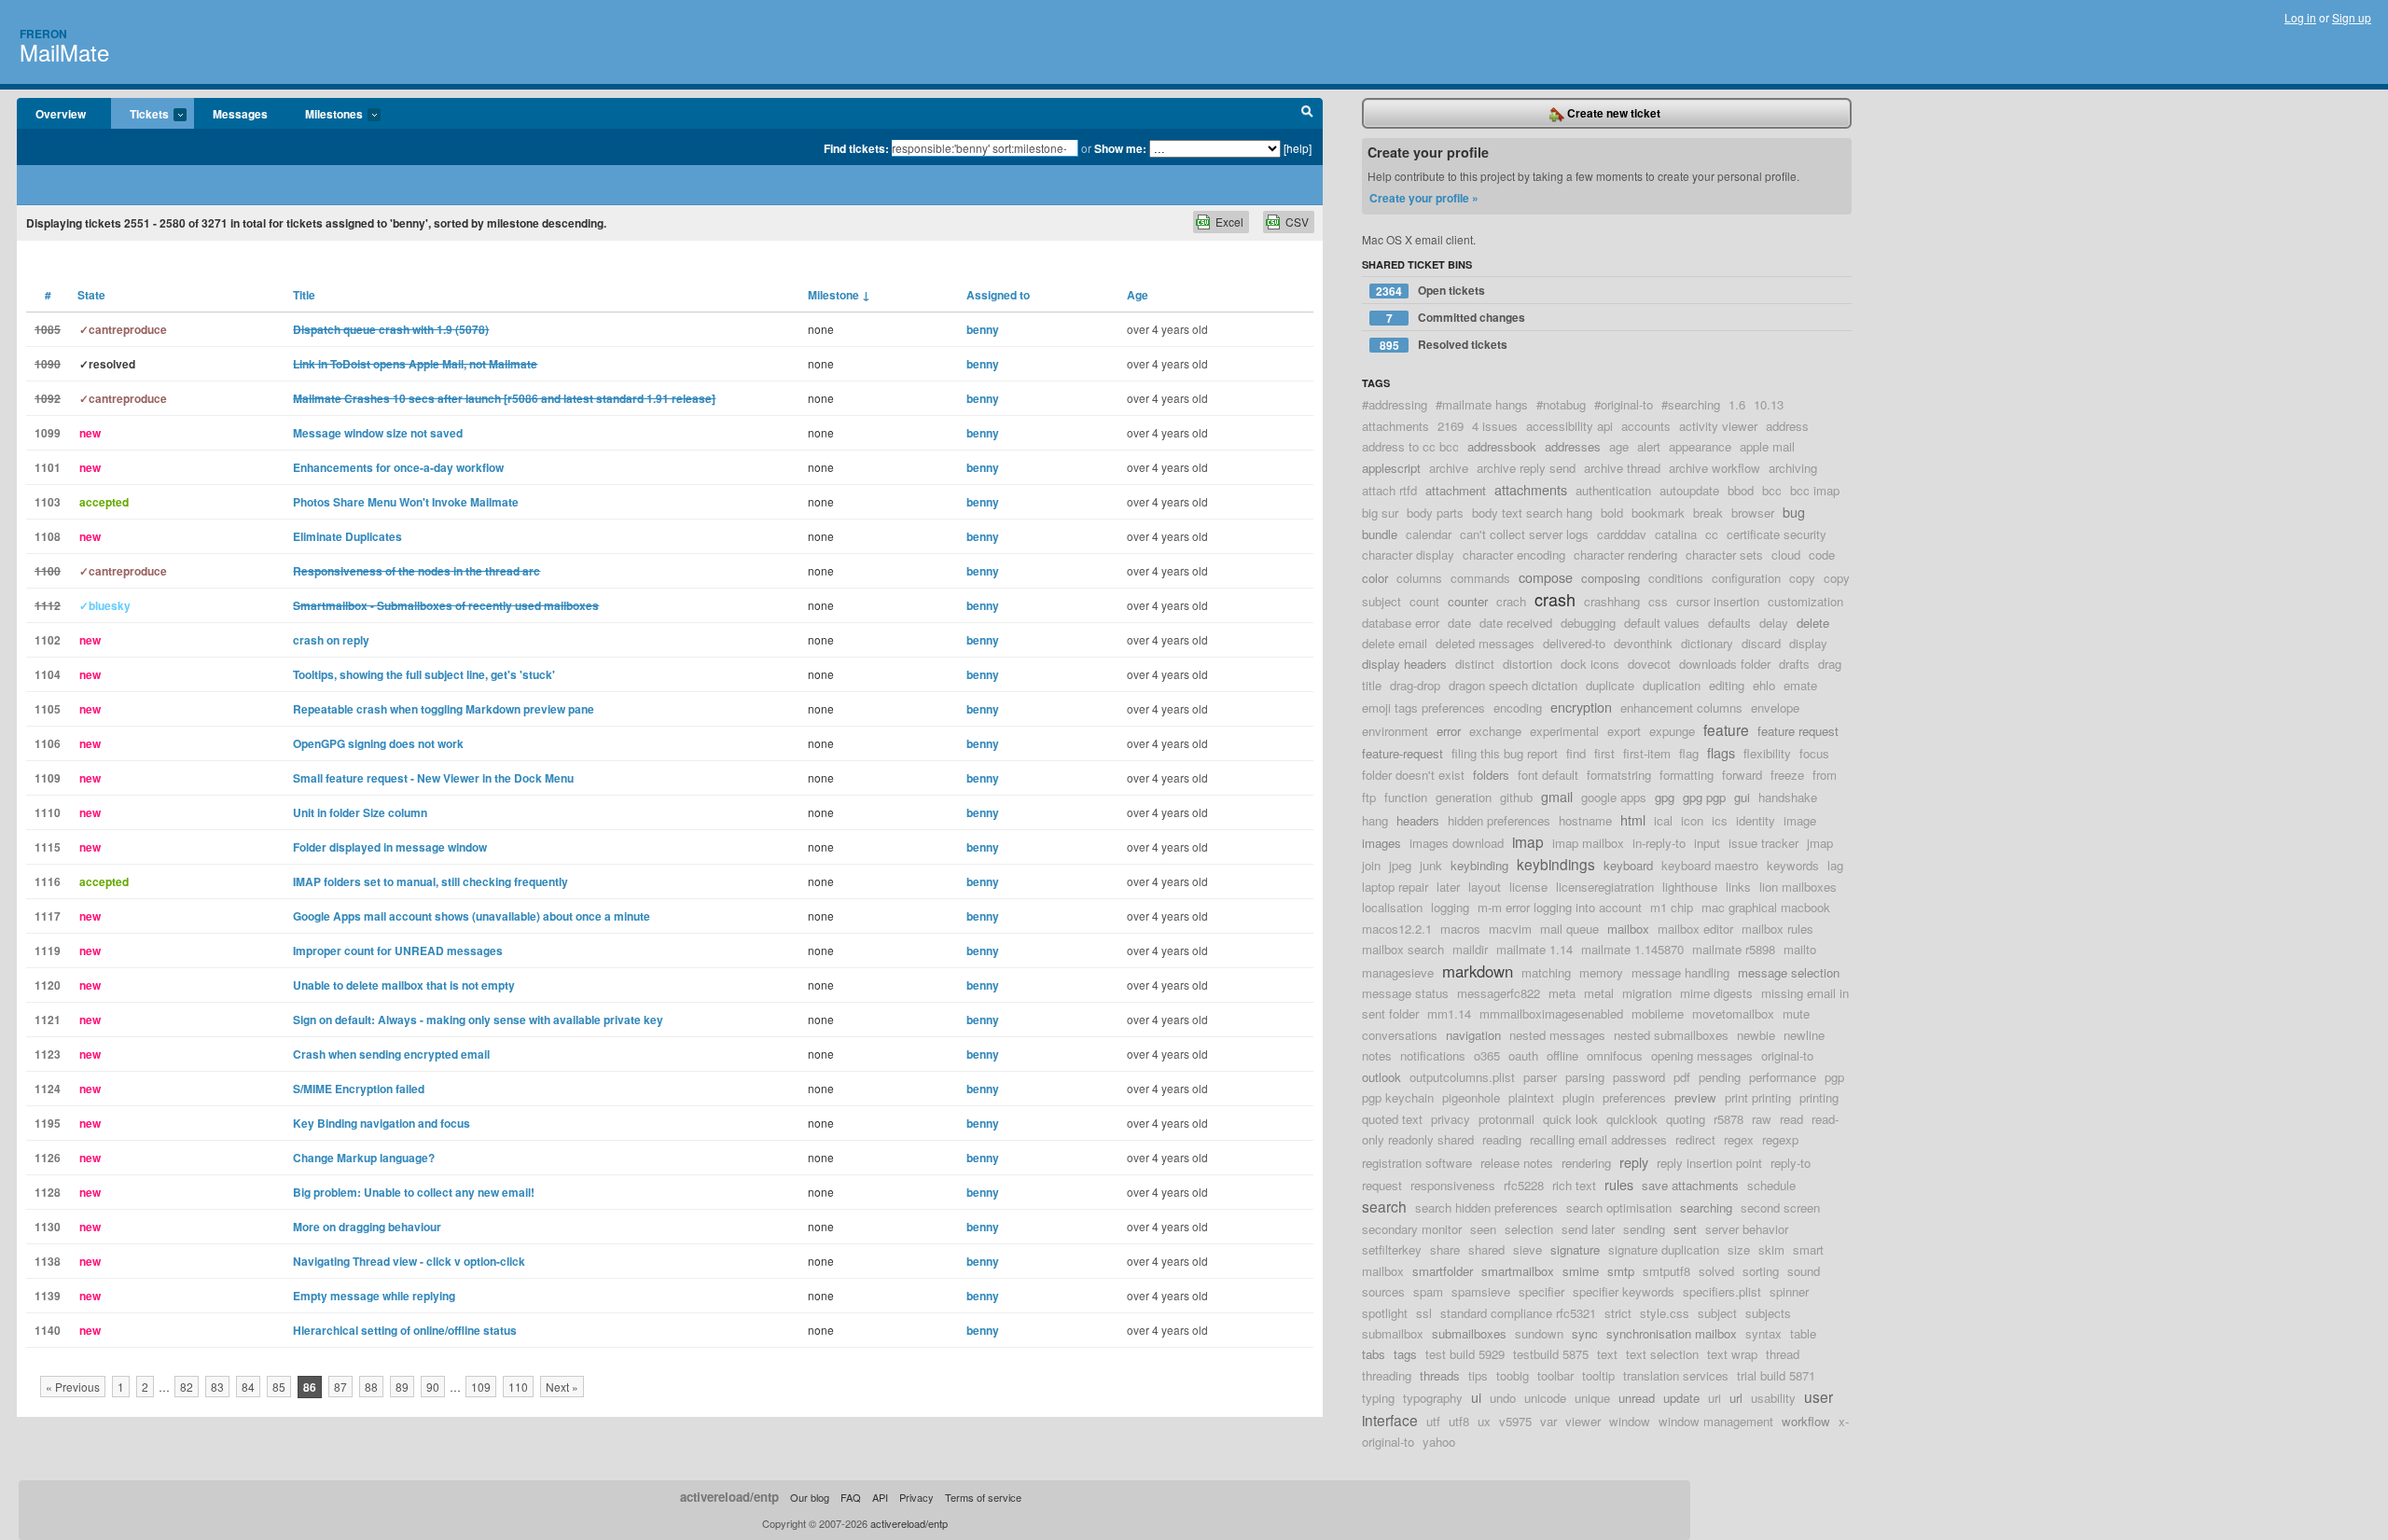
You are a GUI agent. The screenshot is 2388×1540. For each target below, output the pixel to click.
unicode (1545, 1398)
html (1633, 819)
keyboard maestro (1710, 865)
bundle (1380, 534)
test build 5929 (1465, 1354)
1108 (48, 536)
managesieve (1398, 972)
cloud (1786, 555)
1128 (48, 1192)
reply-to (1791, 1163)
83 (217, 1387)
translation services (1676, 1375)
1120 (48, 985)
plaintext (1531, 1097)
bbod (1741, 490)
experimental (1564, 731)
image (1800, 820)
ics (1720, 820)
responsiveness (1453, 1185)
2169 (1451, 426)
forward (1742, 775)
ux (1484, 1421)
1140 (48, 1330)
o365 (1487, 1055)
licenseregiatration (1605, 887)
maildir (1470, 949)
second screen (1780, 1207)
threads (1440, 1375)
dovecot (1649, 664)
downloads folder (1725, 664)
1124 (48, 1089)
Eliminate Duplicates (347, 536)
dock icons (1590, 664)
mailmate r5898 (1734, 949)
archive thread (1622, 468)
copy (1802, 578)
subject (1717, 1313)
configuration (1746, 578)
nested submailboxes (1671, 1035)
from (1825, 775)
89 (402, 1387)
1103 (48, 502)
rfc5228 (1524, 1185)
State (91, 295)
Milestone (839, 295)
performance (1783, 1077)
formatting (1687, 775)
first (1604, 753)
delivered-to (1574, 643)
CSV (1297, 222)
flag (1689, 753)
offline (1562, 1055)
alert (1649, 446)
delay (1774, 623)
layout (1485, 887)
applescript (1391, 468)
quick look (1570, 1119)
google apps (1614, 797)
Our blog (810, 1497)
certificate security (1777, 534)
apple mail (1767, 446)
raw (1762, 1119)
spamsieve (1481, 1291)
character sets (1724, 555)
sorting (1761, 1271)
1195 (48, 1123)
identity (1756, 820)
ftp (1369, 797)
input (1707, 843)
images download (1457, 843)
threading (1387, 1375)
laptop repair (1395, 887)
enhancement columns (1681, 708)
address (1787, 426)
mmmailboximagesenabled (1551, 1013)
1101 (48, 467)
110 (518, 1387)
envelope (1775, 708)
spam (1428, 1291)
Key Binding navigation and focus (382, 1123)
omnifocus (1615, 1055)
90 (433, 1387)
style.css (1665, 1313)
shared (1486, 1249)
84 (248, 1387)
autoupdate (1689, 490)
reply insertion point (1709, 1163)
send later (1588, 1229)
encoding (1518, 708)
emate (1800, 685)
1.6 (1737, 404)
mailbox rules (1777, 929)
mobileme (1658, 1013)
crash (1555, 599)
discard (1761, 643)
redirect (1695, 1139)
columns (1419, 578)
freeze (1787, 775)
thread (1783, 1354)
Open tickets (1430, 291)
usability (1773, 1398)
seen (1483, 1229)
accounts (1646, 426)
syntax (1763, 1333)
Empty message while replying (374, 1296)
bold (1612, 513)
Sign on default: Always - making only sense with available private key (478, 1020)
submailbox (1393, 1333)
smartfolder (1443, 1271)
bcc (1772, 490)
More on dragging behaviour (367, 1227)
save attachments (1690, 1185)
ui (1476, 1397)
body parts (1435, 513)
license (1528, 887)
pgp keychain (1398, 1097)
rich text (1574, 1185)
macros (1460, 929)
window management (1716, 1421)
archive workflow (1715, 468)
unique (1592, 1398)
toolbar (1555, 1375)
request (1382, 1185)
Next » (562, 1387)
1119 (48, 950)
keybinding (1479, 865)
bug (1794, 512)
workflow (1806, 1421)
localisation (1392, 907)
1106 (48, 743)
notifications (1433, 1055)
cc (1712, 534)
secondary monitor (1412, 1229)
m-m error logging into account (1560, 907)
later (1448, 887)
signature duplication (1664, 1249)
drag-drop (1415, 685)
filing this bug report (1505, 753)
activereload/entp (729, 1497)
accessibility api (1569, 426)
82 (187, 1387)
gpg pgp (1704, 797)
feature (1726, 729)
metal (1599, 993)
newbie (1756, 1035)
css (1658, 601)
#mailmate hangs (1482, 404)
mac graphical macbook (1766, 907)
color (1375, 578)
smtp (1621, 1271)
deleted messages (1485, 643)
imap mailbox (1588, 843)
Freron (43, 34)
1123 (48, 1054)
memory (1601, 972)
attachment (1456, 490)
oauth (1523, 1055)
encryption (1581, 707)
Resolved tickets (1444, 345)
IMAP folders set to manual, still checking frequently (430, 881)
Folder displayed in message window (390, 847)
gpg (1665, 797)
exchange (1495, 731)
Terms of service (983, 1497)
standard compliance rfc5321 (1518, 1313)
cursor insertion (1718, 601)
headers (1418, 820)
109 (481, 1387)
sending (1644, 1229)
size (1739, 1249)
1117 (48, 916)
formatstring (1619, 775)
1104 (48, 674)
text (1607, 1354)
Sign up (2352, 17)
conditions (1676, 578)
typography (1433, 1398)
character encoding (1514, 555)
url (1736, 1398)
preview (1695, 1097)
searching (1706, 1207)
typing (1378, 1398)
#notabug (1561, 404)
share (1445, 1249)
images (1381, 843)
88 (371, 1387)
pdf (1682, 1077)
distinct (1475, 664)
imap (1528, 841)
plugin (1578, 1097)
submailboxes (1469, 1333)
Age (1138, 295)
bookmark (1658, 513)
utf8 (1459, 1421)
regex (1739, 1139)
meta (1562, 993)
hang (1375, 820)
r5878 (1729, 1119)
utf (1433, 1421)
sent (1685, 1229)
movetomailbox (1733, 1013)
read (1791, 1119)
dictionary (1707, 643)
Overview (61, 114)
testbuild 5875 (1551, 1354)
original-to (1787, 1055)
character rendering (1625, 555)
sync (1585, 1333)
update (1681, 1398)
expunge (1672, 731)
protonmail (1506, 1119)
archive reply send (1526, 468)
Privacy (916, 1497)
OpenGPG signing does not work (378, 743)
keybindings (1556, 864)
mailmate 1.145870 (1632, 949)
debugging (1588, 623)
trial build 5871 (1776, 1375)
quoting (1686, 1119)
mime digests (1716, 993)
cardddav (1622, 534)
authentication (1613, 490)
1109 (48, 778)
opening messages (1702, 1055)
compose (1546, 577)
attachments (1531, 489)
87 (340, 1387)
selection (1529, 1229)
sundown (1539, 1333)
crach (1511, 601)
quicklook (1632, 1119)
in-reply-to (1659, 843)
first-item (1647, 753)
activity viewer (1718, 426)
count (1424, 601)
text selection (1662, 1354)
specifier (1541, 1291)
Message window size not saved (378, 433)
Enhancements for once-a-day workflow (398, 467)
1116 (48, 881)
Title (304, 295)
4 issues (1495, 426)
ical (1663, 820)
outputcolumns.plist (1462, 1077)
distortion (1527, 664)
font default (1548, 775)
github (1516, 797)
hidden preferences (1499, 820)
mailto (1800, 949)
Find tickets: (856, 148)
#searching (1691, 404)
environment (1395, 731)
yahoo (1439, 1442)
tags (1405, 1354)
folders (1491, 775)
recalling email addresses (1598, 1139)
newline (1804, 1035)
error (1449, 731)
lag (1835, 865)
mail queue (1569, 929)
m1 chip (1672, 907)
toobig (1513, 1375)
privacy (1451, 1119)
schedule (1771, 1185)
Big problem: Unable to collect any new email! (414, 1192)
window (1630, 1421)
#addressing (1395, 404)
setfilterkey (1392, 1249)
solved (1716, 1271)
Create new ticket (1612, 113)
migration (1647, 993)
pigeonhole (1471, 1097)
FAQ (851, 1497)
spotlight (1385, 1313)
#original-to (1624, 404)
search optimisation (1619, 1207)
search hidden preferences (1486, 1207)
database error (1401, 623)
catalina (1676, 534)
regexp (1780, 1139)
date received (1516, 623)
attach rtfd (1389, 490)
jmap (1820, 843)
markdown (1478, 971)
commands (1480, 578)
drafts (1794, 664)
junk (1431, 865)
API (880, 1497)
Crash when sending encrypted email (391, 1054)
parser (1540, 1077)
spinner (1789, 1291)
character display (1408, 555)
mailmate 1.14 (1534, 949)
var (1548, 1421)
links (1738, 887)
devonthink (1643, 643)
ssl (1424, 1313)
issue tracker (1763, 843)
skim (1771, 1249)
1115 (48, 847)
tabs (1374, 1354)
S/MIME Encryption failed (359, 1089)
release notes (1517, 1163)
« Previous (73, 1387)
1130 (48, 1227)
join (1371, 865)
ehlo (1764, 685)
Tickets (140, 115)
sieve (1527, 1249)
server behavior (1747, 1229)
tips (1478, 1375)
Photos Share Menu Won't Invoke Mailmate (406, 502)
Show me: (1120, 148)
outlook (1381, 1077)
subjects (1768, 1313)
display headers (1404, 664)
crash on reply (331, 640)
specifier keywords (1624, 1291)
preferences (1634, 1097)
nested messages (1557, 1035)
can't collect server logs (1524, 534)
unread (1637, 1398)
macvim (1510, 929)
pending (1720, 1077)
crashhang (1612, 601)
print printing (1758, 1097)
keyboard (1628, 865)
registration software (1417, 1163)
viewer (1583, 1421)
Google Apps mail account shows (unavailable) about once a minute (472, 916)
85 (279, 1387)
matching (1546, 972)
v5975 (1515, 1421)
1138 (48, 1261)
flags (1721, 752)
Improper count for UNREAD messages (398, 950)
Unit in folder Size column (360, 812)
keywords (1793, 865)
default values (1662, 623)
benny (983, 329)
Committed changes (1456, 318)
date (1459, 623)
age (1619, 446)
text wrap (1732, 1354)
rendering (1586, 1163)
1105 (48, 709)
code (1822, 555)
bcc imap (1815, 490)
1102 (48, 640)
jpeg (1400, 865)
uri (1715, 1398)
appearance (1700, 446)
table (1803, 1333)
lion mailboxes (1798, 887)
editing (1727, 685)
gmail (1557, 796)
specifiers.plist (1722, 1291)
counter (1468, 601)
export (1624, 731)
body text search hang (1532, 513)
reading (1502, 1139)
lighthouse (1690, 887)
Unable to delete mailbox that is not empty (404, 985)
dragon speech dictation (1513, 685)
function (1406, 797)
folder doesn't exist (1413, 775)
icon (1692, 820)
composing (1611, 578)
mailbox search (1403, 949)
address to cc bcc (1410, 446)
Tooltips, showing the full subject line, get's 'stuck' (424, 674)
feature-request (1402, 753)
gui (1742, 797)
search (1384, 1206)
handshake (1788, 797)
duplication (1672, 685)
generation (1464, 797)
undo (1503, 1398)
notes (1377, 1055)
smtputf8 (1666, 1271)
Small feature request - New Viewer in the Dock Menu (433, 778)
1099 (48, 433)
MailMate (64, 52)
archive (1449, 468)
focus (1814, 753)
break (1708, 513)
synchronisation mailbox (1672, 1333)
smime (1581, 1271)
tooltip (1598, 1375)
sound (1804, 1271)
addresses (1573, 446)
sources (1383, 1291)
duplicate (1610, 685)
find (1576, 753)
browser (1753, 513)
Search (1307, 114)
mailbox (1628, 929)
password (1639, 1077)
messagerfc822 (1499, 993)
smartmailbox (1518, 1271)
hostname (1585, 820)
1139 (48, 1296)
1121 (48, 1020)
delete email (1395, 643)
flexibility (1767, 753)
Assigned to (998, 295)
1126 (48, 1158)
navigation (1473, 1035)
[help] (1298, 148)
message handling (1680, 972)
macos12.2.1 (1397, 929)
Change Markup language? (364, 1158)
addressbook (1502, 446)
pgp (1834, 1077)
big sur (1380, 513)
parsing (1585, 1077)
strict (1618, 1313)
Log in (2300, 17)
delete (1813, 623)
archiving (1793, 468)
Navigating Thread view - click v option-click (409, 1261)
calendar (1429, 534)
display (1808, 643)
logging (1450, 907)
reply (1634, 1162)
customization (1805, 601)
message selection (1789, 972)
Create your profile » (1424, 198)
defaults (1729, 623)
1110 (48, 812)
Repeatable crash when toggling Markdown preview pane (444, 709)
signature (1575, 1249)
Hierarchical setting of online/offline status (405, 1330)
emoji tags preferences (1423, 708)
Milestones (325, 115)
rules (1619, 1184)
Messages (240, 114)
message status (1405, 993)
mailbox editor (1695, 929)
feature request (1798, 731)
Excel (1229, 222)
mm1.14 (1449, 1013)
